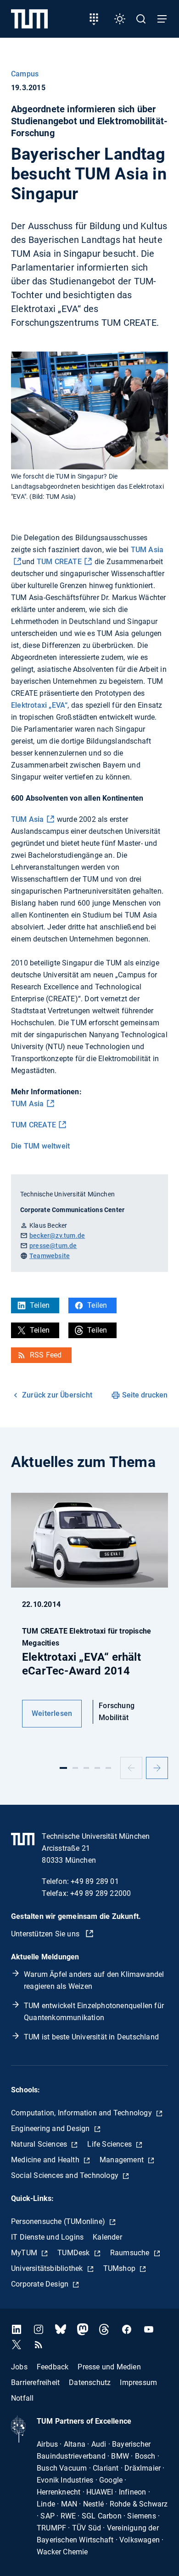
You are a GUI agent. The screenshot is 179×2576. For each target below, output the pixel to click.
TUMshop (120, 2268)
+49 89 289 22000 (101, 1893)
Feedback (53, 2366)
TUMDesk (75, 2253)
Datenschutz (90, 2382)
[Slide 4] (97, 1768)
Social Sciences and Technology (66, 2175)
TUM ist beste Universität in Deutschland (91, 2037)
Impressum (138, 2382)
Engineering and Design (51, 2128)
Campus (25, 74)
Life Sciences (110, 2144)
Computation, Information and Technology (82, 2113)
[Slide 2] (75, 1768)
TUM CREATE (59, 562)
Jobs (19, 2366)
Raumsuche (131, 2253)
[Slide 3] (86, 1768)
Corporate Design (41, 2284)
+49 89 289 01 (95, 1881)
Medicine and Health (46, 2160)
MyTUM (25, 2253)
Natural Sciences (40, 2144)
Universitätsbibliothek (48, 2268)
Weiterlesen (52, 1713)
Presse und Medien (109, 2366)
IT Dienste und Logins (47, 2237)
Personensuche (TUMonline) (59, 2221)
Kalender (107, 2237)
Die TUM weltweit (40, 1146)
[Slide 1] (63, 1768)
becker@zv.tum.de (57, 1236)
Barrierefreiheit (35, 2382)
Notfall (22, 2398)
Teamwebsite (50, 1256)
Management (123, 2160)
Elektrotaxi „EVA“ (39, 705)
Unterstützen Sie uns (46, 1934)
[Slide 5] (108, 1768)
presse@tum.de (53, 1246)
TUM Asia (28, 819)
